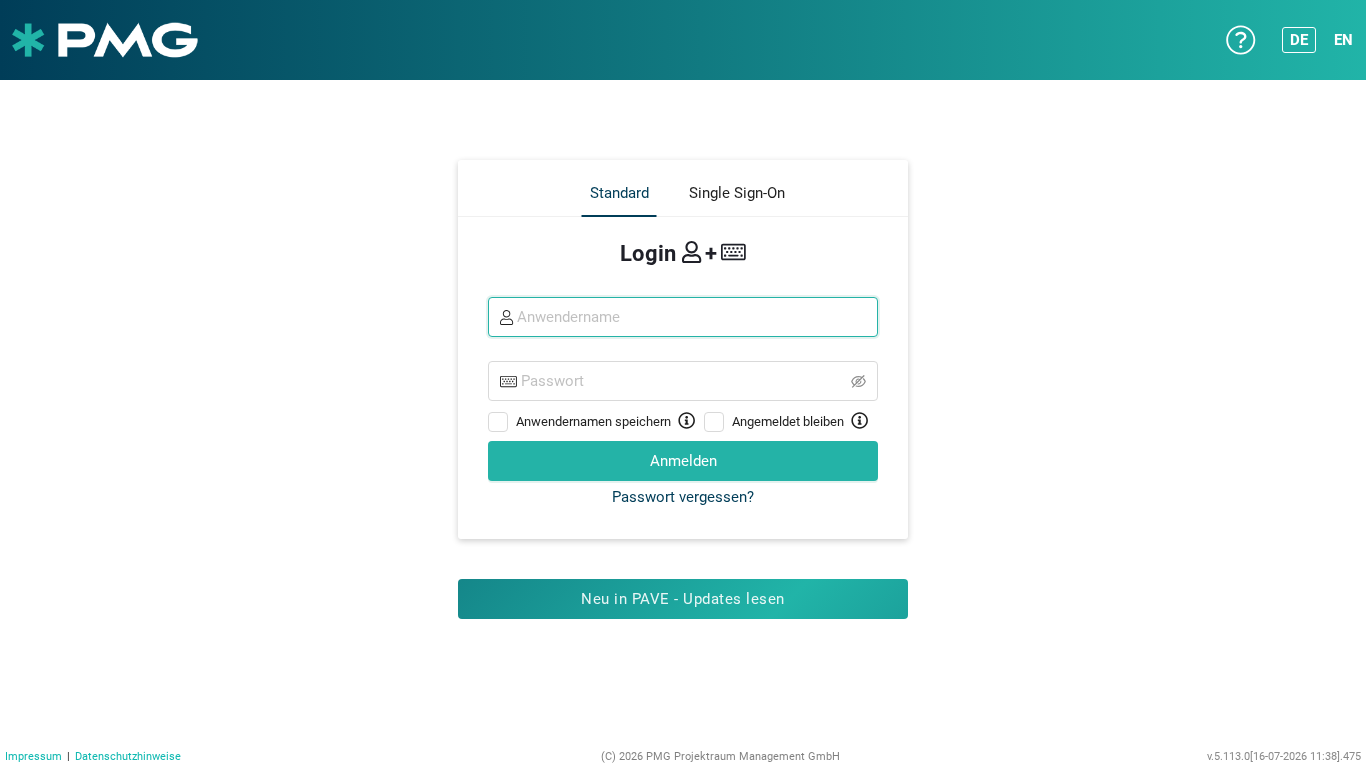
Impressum (33, 756)
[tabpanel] (683, 371)
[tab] (619, 193)
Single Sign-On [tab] (737, 193)
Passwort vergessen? (683, 497)
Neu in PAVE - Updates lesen (683, 599)
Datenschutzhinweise (128, 756)
